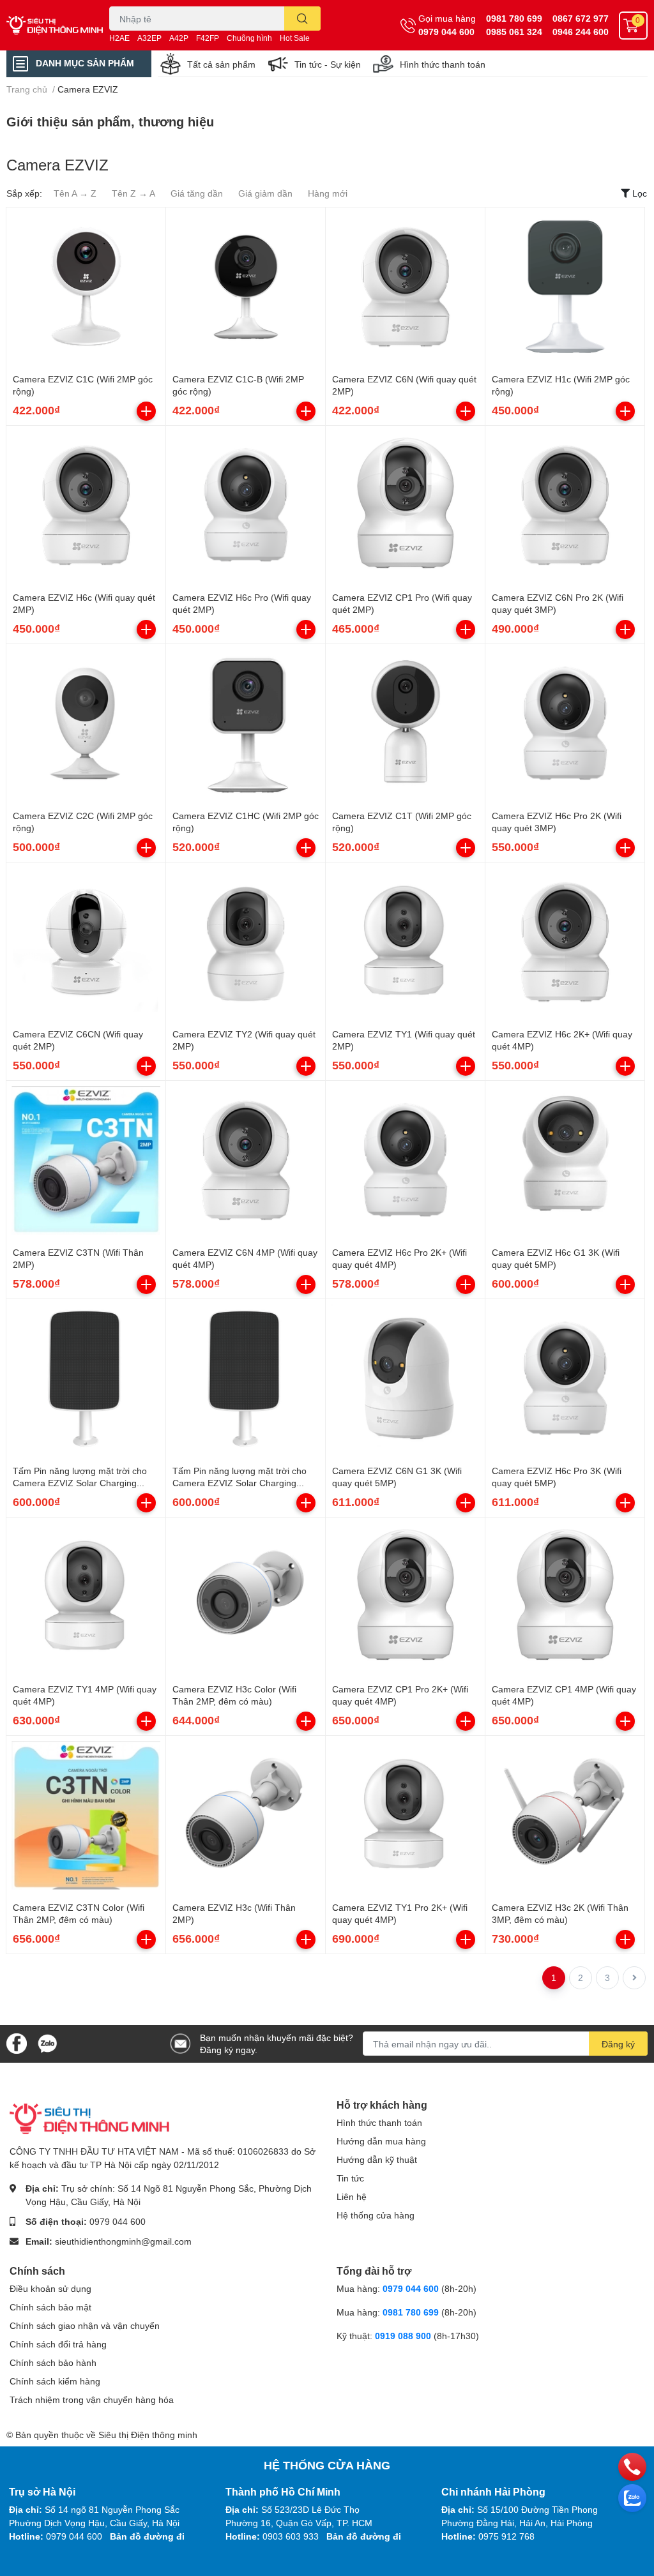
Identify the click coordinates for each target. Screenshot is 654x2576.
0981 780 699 (514, 18)
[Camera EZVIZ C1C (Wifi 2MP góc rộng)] (86, 287)
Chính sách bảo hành (53, 2362)
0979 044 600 (446, 32)
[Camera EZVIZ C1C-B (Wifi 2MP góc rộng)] (246, 287)
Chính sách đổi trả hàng (58, 2344)
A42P (179, 38)
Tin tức (350, 2178)
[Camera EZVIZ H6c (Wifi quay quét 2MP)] (86, 505)
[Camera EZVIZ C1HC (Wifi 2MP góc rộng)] (246, 724)
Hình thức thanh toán (443, 64)
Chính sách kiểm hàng (55, 2381)
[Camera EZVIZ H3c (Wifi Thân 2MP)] (246, 1815)
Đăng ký (618, 2044)
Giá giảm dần (265, 193)
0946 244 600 (581, 32)
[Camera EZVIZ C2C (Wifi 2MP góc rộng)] (86, 724)
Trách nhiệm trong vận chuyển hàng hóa (92, 2399)
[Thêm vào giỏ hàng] (146, 411)
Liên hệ (352, 2196)
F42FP (208, 38)
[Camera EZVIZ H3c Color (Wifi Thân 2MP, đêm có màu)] (246, 1597)
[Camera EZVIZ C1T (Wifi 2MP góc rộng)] (405, 724)
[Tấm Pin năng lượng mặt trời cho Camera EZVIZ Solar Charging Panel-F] (86, 1379)
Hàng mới (328, 193)
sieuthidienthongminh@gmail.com (123, 2241)
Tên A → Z (75, 193)
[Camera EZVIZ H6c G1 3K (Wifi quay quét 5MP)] (565, 1160)
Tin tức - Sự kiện (328, 64)
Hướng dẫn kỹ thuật (377, 2159)
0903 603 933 (291, 2536)
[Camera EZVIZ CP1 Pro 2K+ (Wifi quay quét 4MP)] (405, 1597)
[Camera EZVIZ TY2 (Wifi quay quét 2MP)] (246, 942)
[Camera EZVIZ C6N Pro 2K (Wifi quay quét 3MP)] (565, 505)
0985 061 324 (514, 32)
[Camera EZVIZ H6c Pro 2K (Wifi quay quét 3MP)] (565, 724)
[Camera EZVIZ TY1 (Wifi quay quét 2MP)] (405, 942)
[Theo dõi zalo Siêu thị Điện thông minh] (47, 2043)
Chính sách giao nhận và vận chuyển (85, 2325)
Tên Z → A (133, 193)
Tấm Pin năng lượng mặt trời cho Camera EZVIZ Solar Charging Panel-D (240, 1483)
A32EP (149, 38)
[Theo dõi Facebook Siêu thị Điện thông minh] (17, 2043)
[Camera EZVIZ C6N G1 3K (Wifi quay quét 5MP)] (405, 1379)
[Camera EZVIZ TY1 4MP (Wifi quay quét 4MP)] (86, 1597)
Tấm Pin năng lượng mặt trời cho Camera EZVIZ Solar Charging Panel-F (80, 1483)
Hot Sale (295, 38)
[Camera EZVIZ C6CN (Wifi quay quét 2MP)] (86, 942)
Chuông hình (249, 38)
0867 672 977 (581, 18)
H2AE (119, 38)
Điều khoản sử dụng (50, 2288)
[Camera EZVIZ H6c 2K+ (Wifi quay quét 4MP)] (565, 942)
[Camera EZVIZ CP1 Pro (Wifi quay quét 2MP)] (405, 505)
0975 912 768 (506, 2536)
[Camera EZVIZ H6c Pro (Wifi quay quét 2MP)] (246, 505)
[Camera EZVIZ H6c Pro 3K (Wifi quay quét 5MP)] (565, 1379)
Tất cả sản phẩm (221, 64)
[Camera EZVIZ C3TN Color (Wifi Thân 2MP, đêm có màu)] (86, 1815)
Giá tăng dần (197, 193)
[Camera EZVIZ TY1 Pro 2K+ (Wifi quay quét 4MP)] (405, 1815)
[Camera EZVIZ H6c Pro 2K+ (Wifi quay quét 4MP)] (405, 1160)
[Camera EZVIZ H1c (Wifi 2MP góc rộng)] (565, 287)
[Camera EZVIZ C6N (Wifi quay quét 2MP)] (405, 287)
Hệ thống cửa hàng (376, 2215)
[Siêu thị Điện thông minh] (55, 25)
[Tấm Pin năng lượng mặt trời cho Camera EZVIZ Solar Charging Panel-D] (246, 1379)
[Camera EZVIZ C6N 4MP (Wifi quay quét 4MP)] (246, 1160)
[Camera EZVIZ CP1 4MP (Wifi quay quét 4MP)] (565, 1597)
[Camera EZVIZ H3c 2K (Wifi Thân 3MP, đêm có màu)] (565, 1815)
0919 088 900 (404, 2336)
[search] (302, 19)
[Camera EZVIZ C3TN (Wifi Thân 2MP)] (86, 1160)
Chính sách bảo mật (50, 2307)
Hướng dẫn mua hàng (381, 2141)
